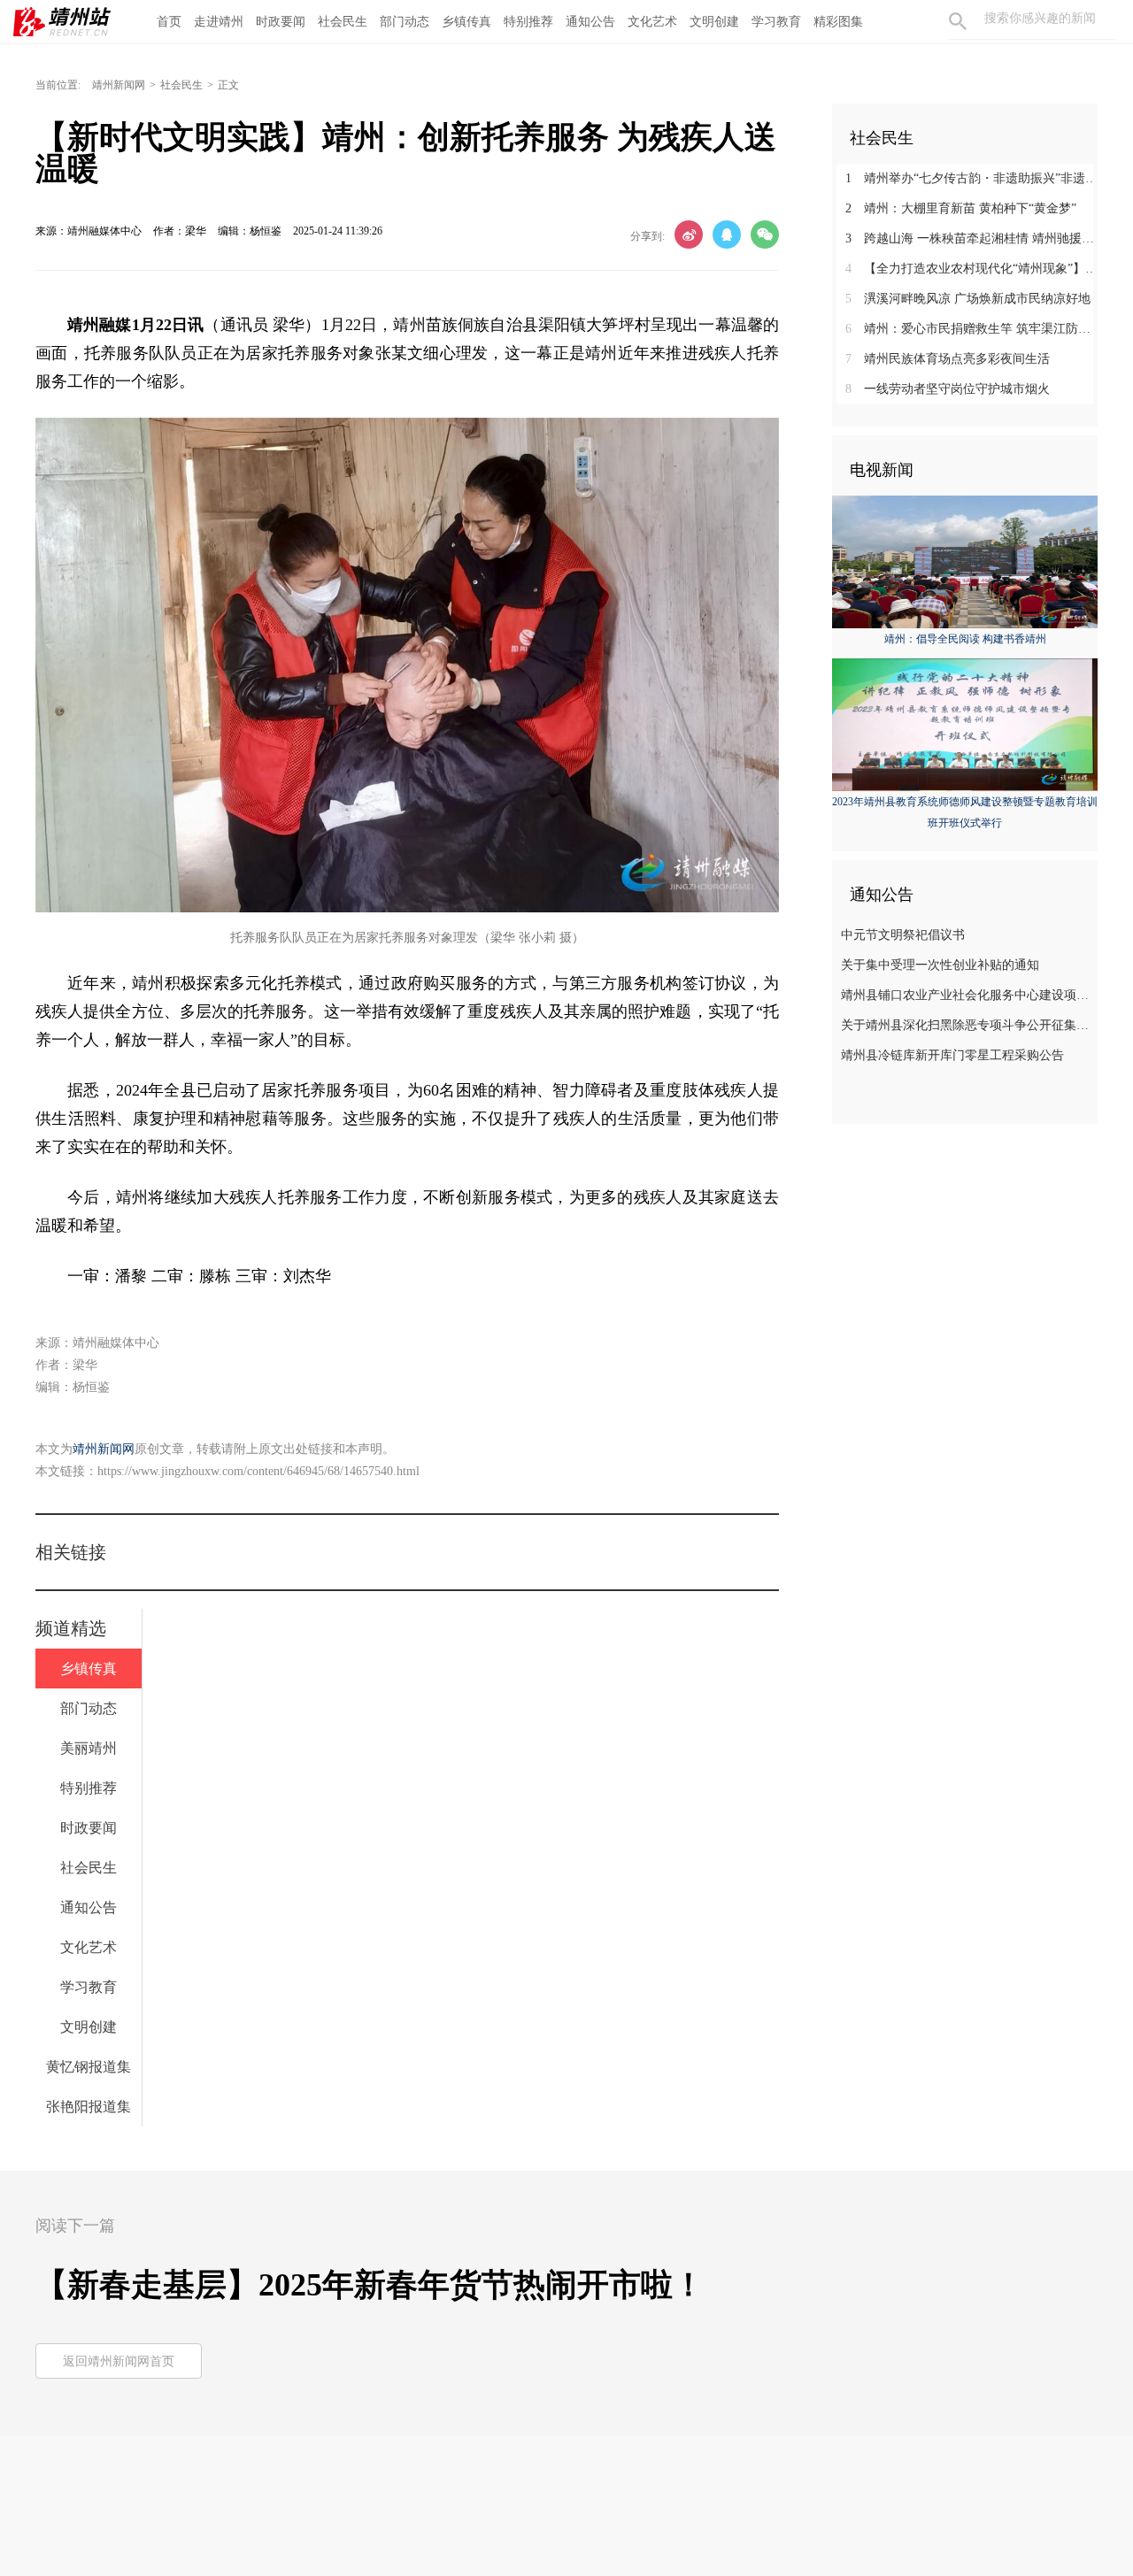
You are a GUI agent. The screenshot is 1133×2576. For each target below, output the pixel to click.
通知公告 (590, 22)
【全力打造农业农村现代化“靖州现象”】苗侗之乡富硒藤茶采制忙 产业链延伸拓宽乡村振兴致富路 (971, 269)
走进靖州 (219, 22)
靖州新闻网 (119, 85)
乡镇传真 (466, 22)
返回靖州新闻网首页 (119, 2361)
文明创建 (714, 22)
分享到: (647, 236)
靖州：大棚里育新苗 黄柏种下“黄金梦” (961, 208)
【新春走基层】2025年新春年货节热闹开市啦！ (370, 2285)
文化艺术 (652, 22)
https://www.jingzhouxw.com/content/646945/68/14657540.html (258, 1471)
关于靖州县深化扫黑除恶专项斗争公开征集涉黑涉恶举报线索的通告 (967, 1025)
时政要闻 (281, 22)
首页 (169, 22)
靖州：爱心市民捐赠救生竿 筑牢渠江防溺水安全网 (971, 329)
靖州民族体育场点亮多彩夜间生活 (948, 359)
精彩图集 (838, 22)
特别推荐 (528, 22)
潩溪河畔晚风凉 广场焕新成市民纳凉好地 (968, 299)
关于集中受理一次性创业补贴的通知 (940, 965)
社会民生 (343, 22)
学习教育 (776, 22)
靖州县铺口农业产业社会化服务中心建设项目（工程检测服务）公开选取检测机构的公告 (967, 995)
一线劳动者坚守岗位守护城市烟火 (948, 389)
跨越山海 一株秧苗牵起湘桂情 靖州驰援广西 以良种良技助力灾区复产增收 (971, 238)
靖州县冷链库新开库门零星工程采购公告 (952, 1055)
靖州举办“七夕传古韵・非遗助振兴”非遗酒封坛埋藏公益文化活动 (971, 178)
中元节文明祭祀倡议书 (903, 935)
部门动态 (405, 22)
